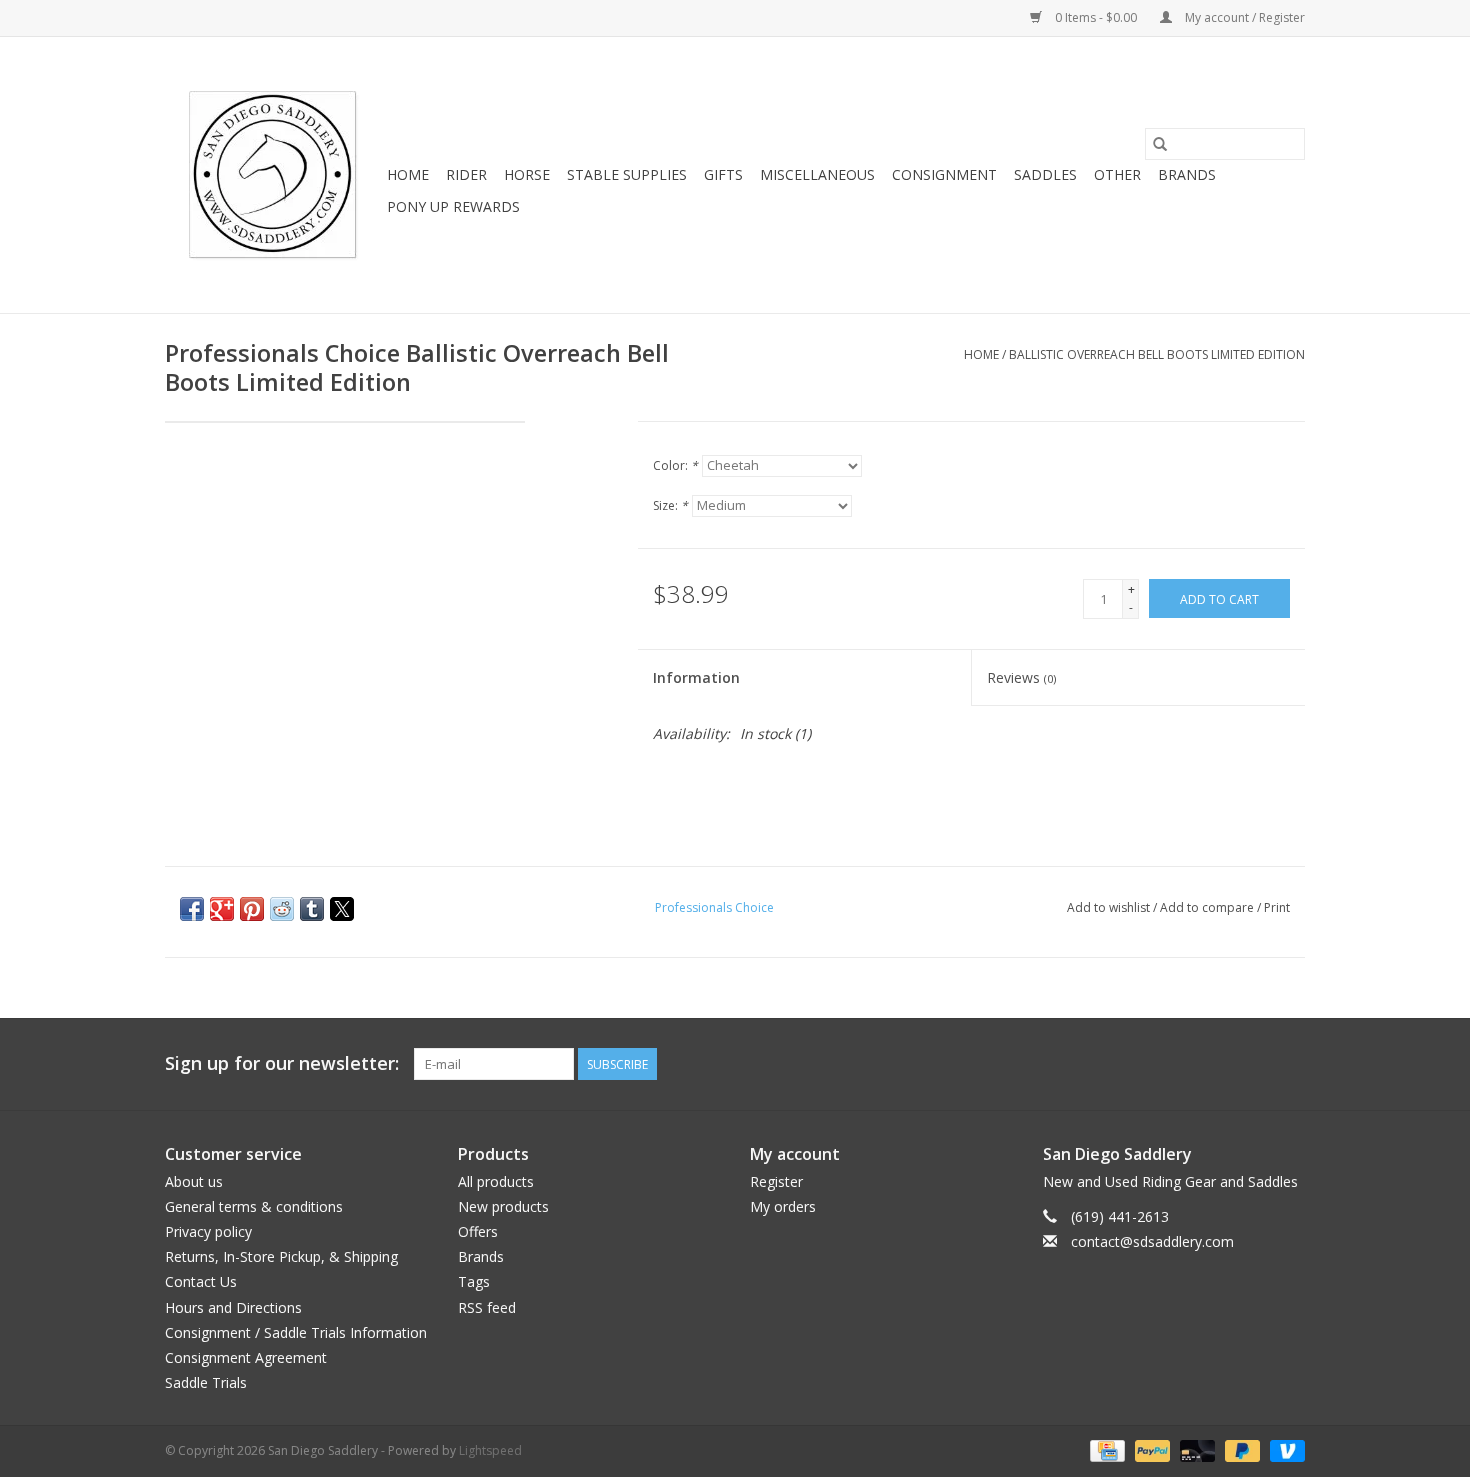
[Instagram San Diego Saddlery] (1289, 1064)
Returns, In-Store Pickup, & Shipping (281, 1256)
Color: (675, 465)
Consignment (944, 174)
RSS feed (487, 1307)
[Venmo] (1284, 1450)
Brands (1187, 174)
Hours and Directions (233, 1307)
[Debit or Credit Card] (1195, 1450)
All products (496, 1181)
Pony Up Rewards (453, 206)
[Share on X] (342, 909)
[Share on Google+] (222, 909)
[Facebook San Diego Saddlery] (1253, 1064)
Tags (474, 1281)
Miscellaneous (817, 174)
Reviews (1021, 677)
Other (1117, 174)
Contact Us (201, 1281)
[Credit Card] (1105, 1450)
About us (194, 1181)
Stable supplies (627, 174)
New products (503, 1206)
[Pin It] (252, 909)
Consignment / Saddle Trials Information (296, 1332)
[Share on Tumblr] (312, 909)
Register (776, 1181)
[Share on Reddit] (282, 909)
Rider (466, 174)
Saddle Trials (206, 1382)
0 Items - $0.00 (1096, 17)
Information (696, 677)
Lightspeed (490, 1450)
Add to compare (1208, 907)
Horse (527, 174)
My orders (783, 1206)
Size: (670, 505)
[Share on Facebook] (192, 909)
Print (1277, 907)
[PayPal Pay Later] (1240, 1450)
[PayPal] (1150, 1450)
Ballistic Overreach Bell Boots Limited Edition (1157, 354)
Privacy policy (208, 1231)
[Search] (1160, 144)
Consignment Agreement (246, 1357)
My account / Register (1243, 17)
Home (408, 174)
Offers (478, 1231)
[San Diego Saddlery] (273, 175)
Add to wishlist (1110, 907)
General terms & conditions (254, 1206)
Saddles (1045, 174)
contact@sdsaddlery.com (1152, 1241)
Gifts (723, 174)
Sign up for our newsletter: (282, 1063)
